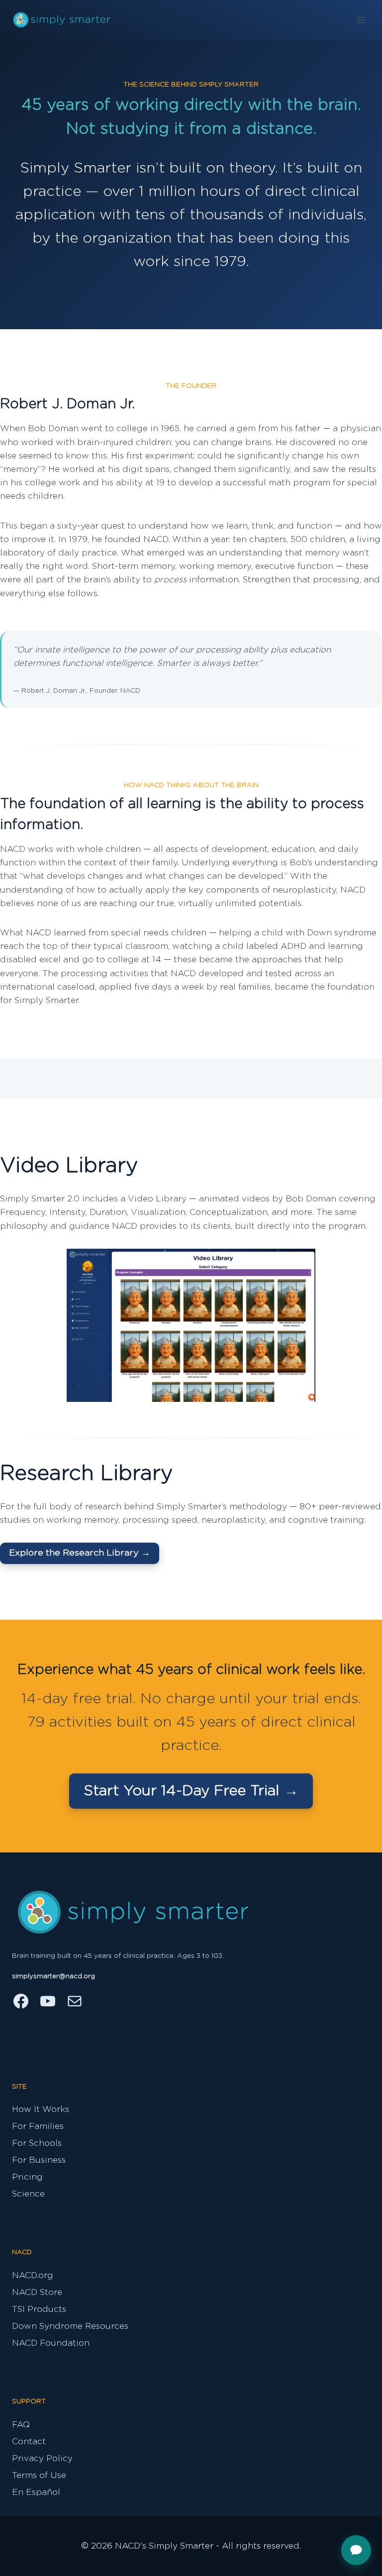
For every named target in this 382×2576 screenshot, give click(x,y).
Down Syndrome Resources (70, 2326)
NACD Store (37, 2292)
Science (28, 2194)
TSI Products (39, 2309)
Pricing (27, 2177)
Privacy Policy (42, 2458)
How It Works (41, 2109)
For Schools (37, 2143)
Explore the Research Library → (80, 1553)
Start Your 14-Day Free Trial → (191, 1791)
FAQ (21, 2425)
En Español (36, 2492)
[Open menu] (361, 20)
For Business (39, 2160)
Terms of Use (39, 2475)
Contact (29, 2441)
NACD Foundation (51, 2343)
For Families (38, 2126)
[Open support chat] (356, 2550)
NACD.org (33, 2275)
